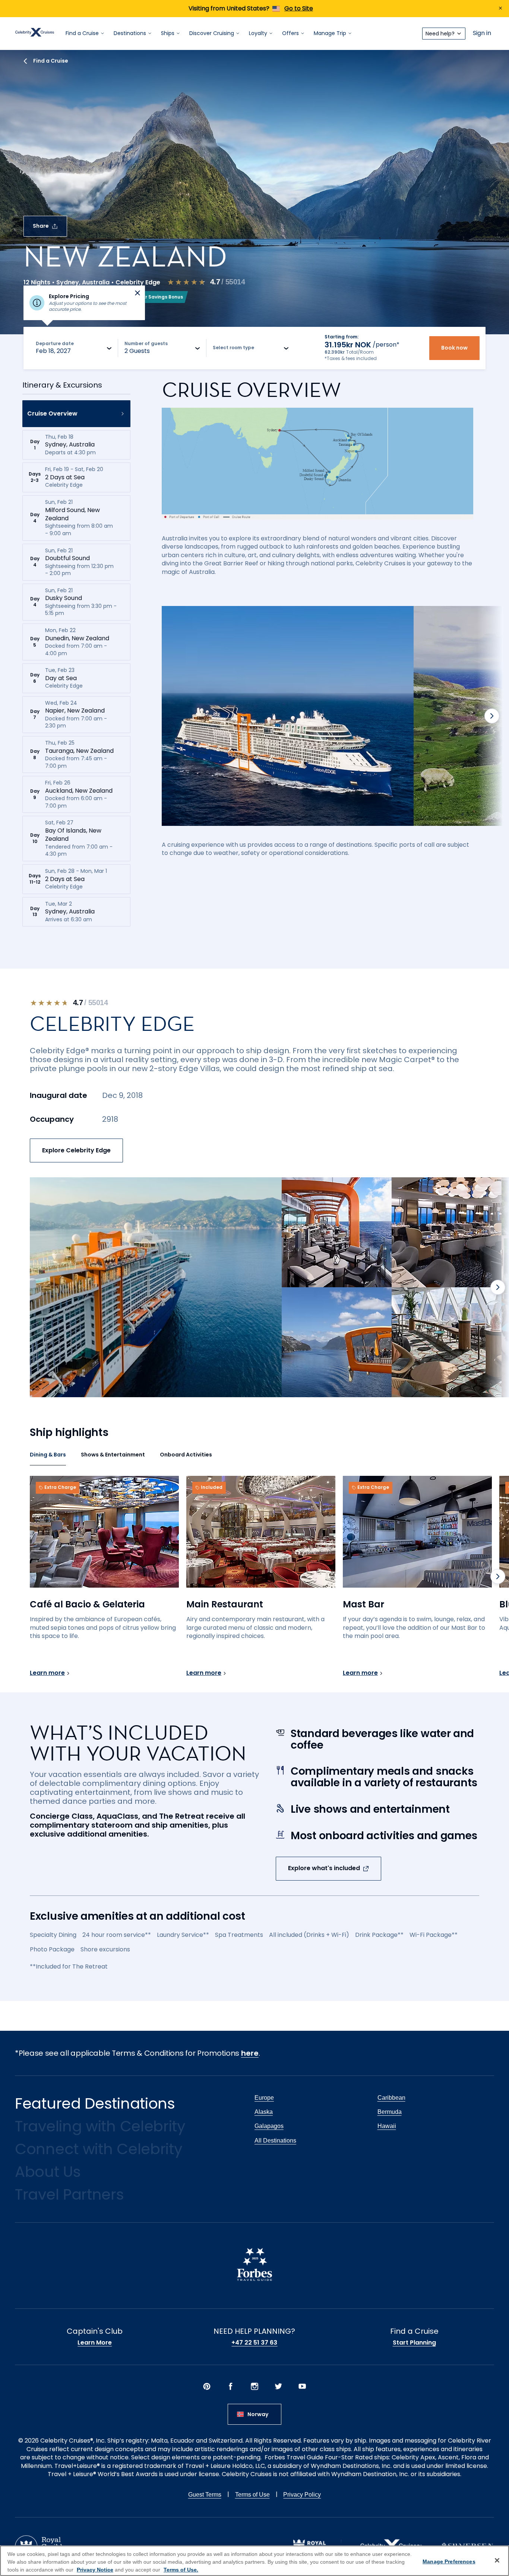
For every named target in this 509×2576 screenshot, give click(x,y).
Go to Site (299, 8)
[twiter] (278, 2387)
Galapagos (269, 2126)
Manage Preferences (449, 2561)
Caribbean (391, 2098)
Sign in (482, 33)
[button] (76, 414)
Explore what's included (324, 1868)
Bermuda (390, 2112)
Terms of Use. (181, 2570)
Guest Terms (205, 2495)
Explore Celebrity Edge (76, 1150)
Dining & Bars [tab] (48, 1455)
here (250, 2053)
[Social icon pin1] (207, 2387)
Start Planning (414, 2343)
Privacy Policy (302, 2495)
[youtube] (302, 2387)
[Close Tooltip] (137, 293)
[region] (255, 2561)
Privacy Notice (95, 2570)
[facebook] (231, 2387)
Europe (264, 2098)
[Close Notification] (500, 9)
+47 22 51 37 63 (254, 2343)
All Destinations (275, 2141)
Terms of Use (252, 2495)
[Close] (497, 2560)
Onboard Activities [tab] (186, 1455)
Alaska (264, 2112)
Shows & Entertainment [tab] (113, 1455)
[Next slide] (492, 716)
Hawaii (387, 2126)
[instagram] (255, 2387)
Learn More (95, 2343)
